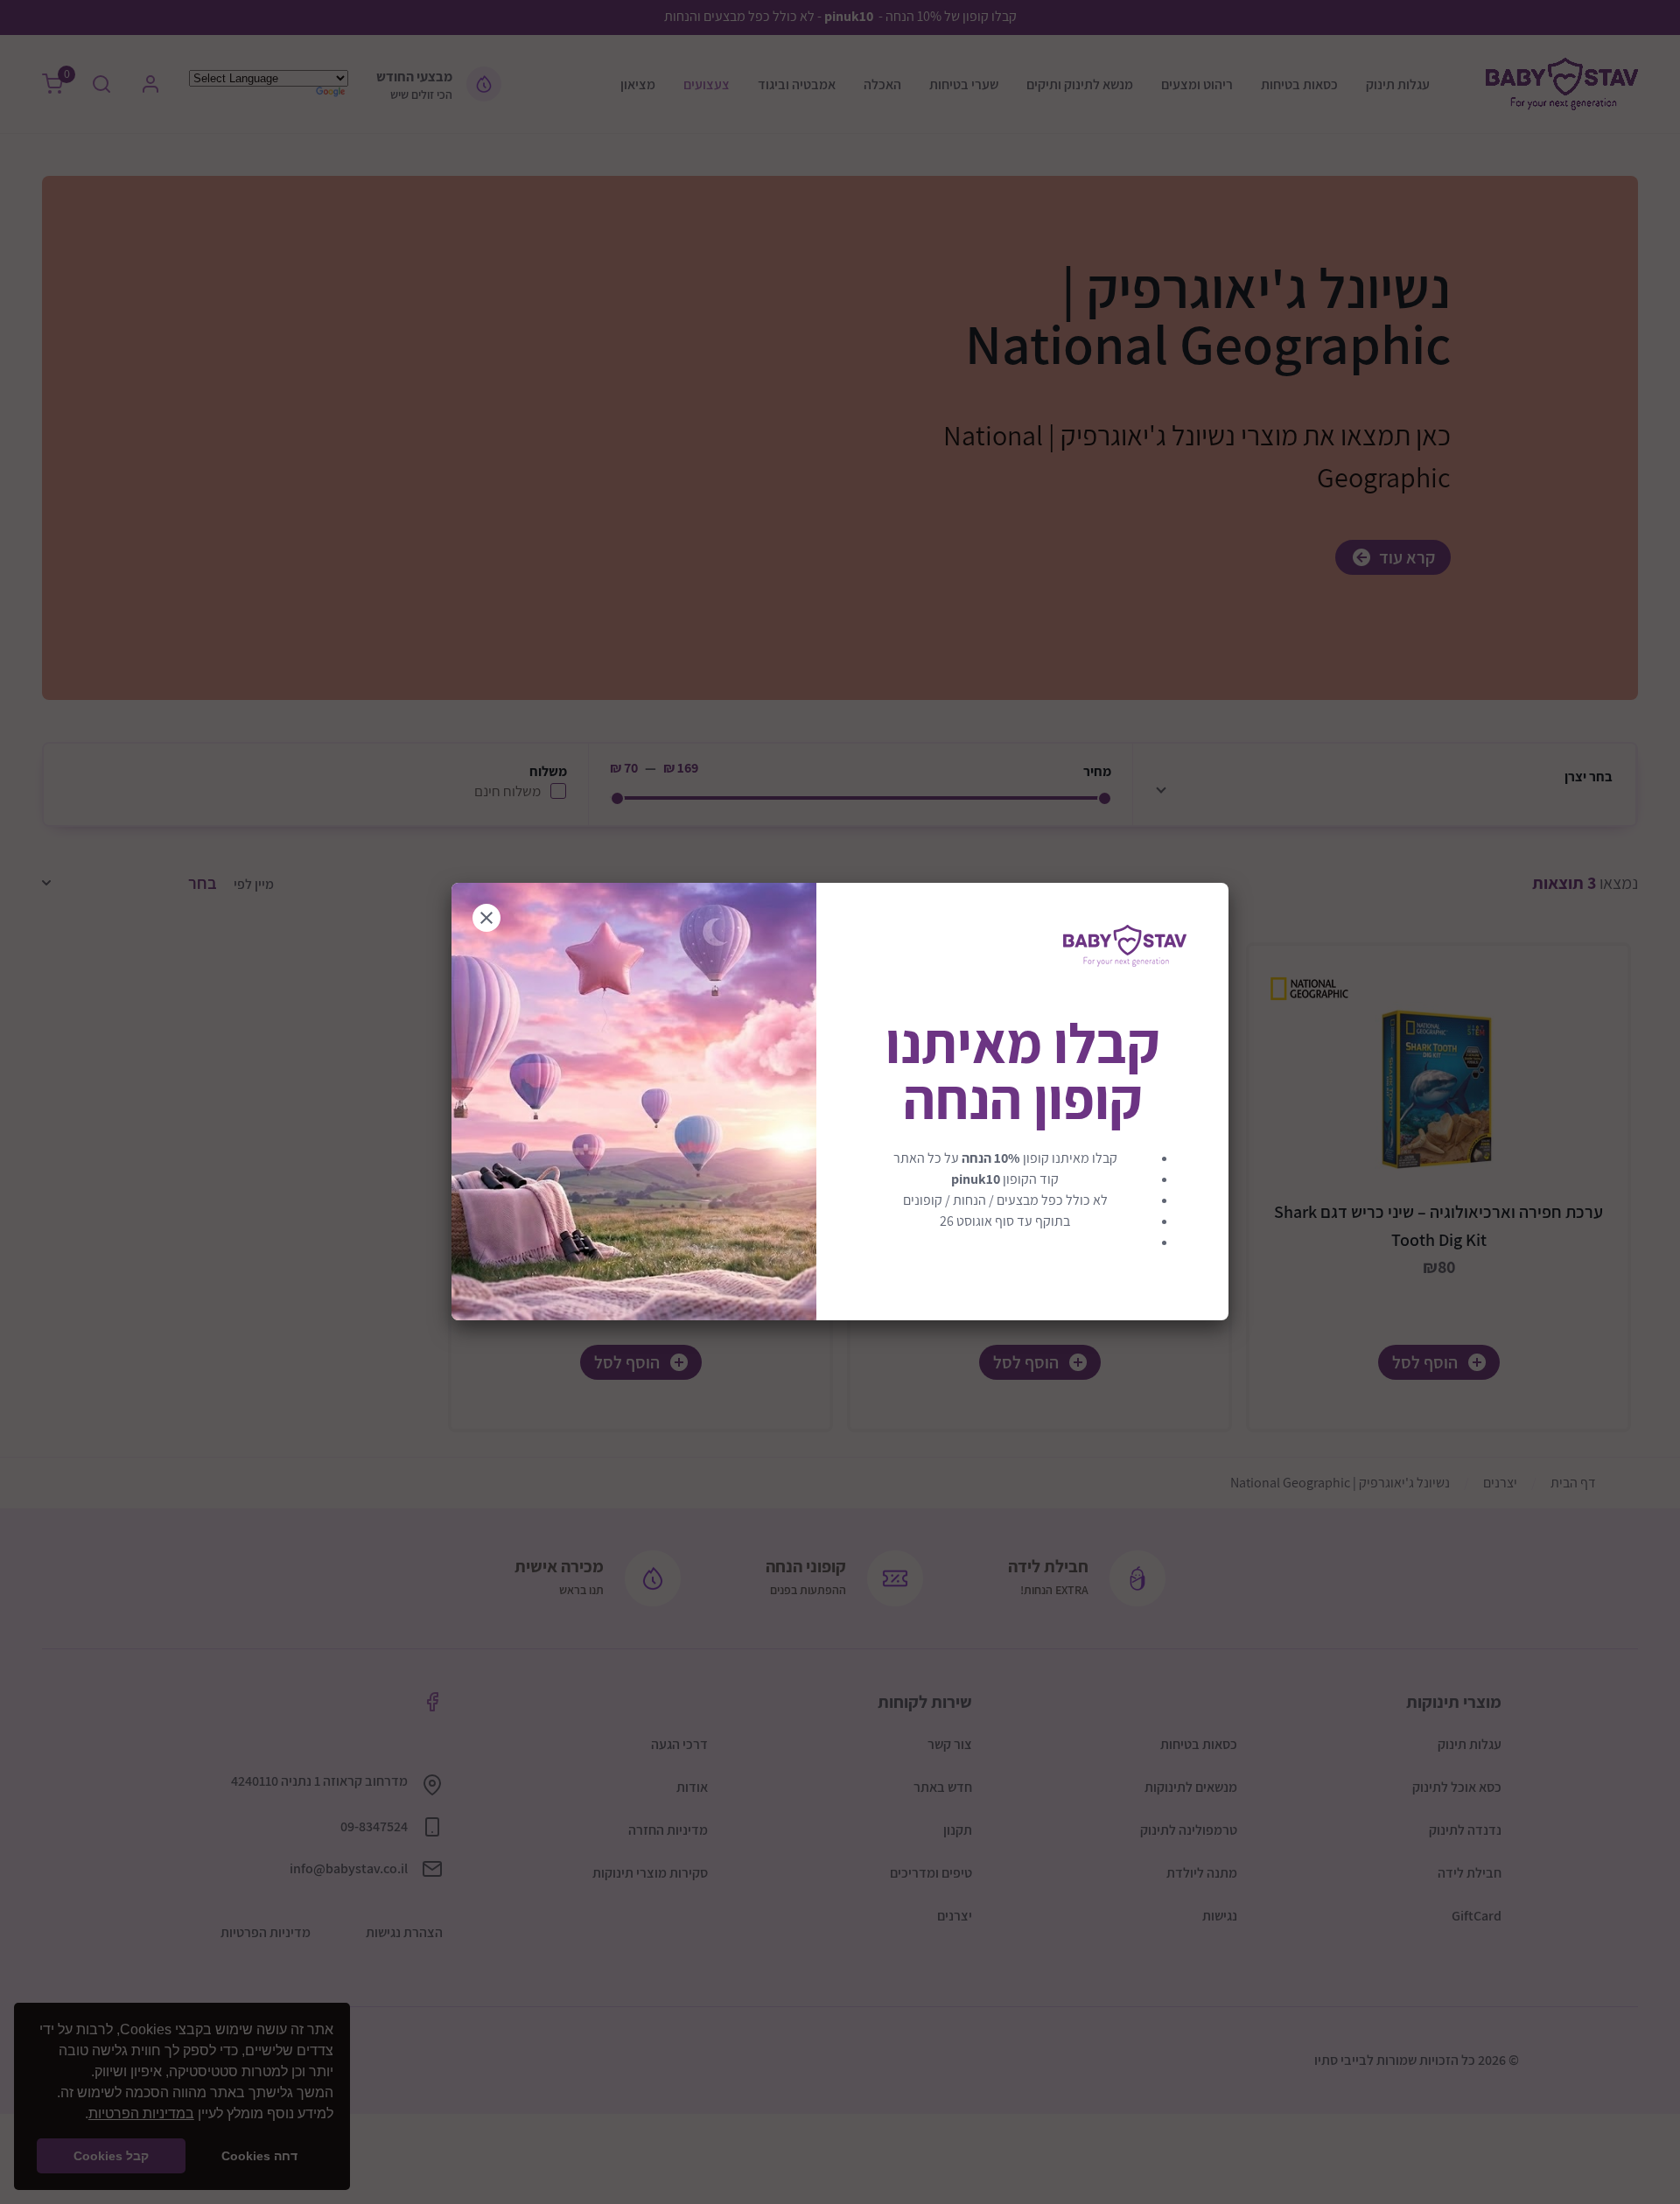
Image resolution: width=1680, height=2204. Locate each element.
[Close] (486, 918)
